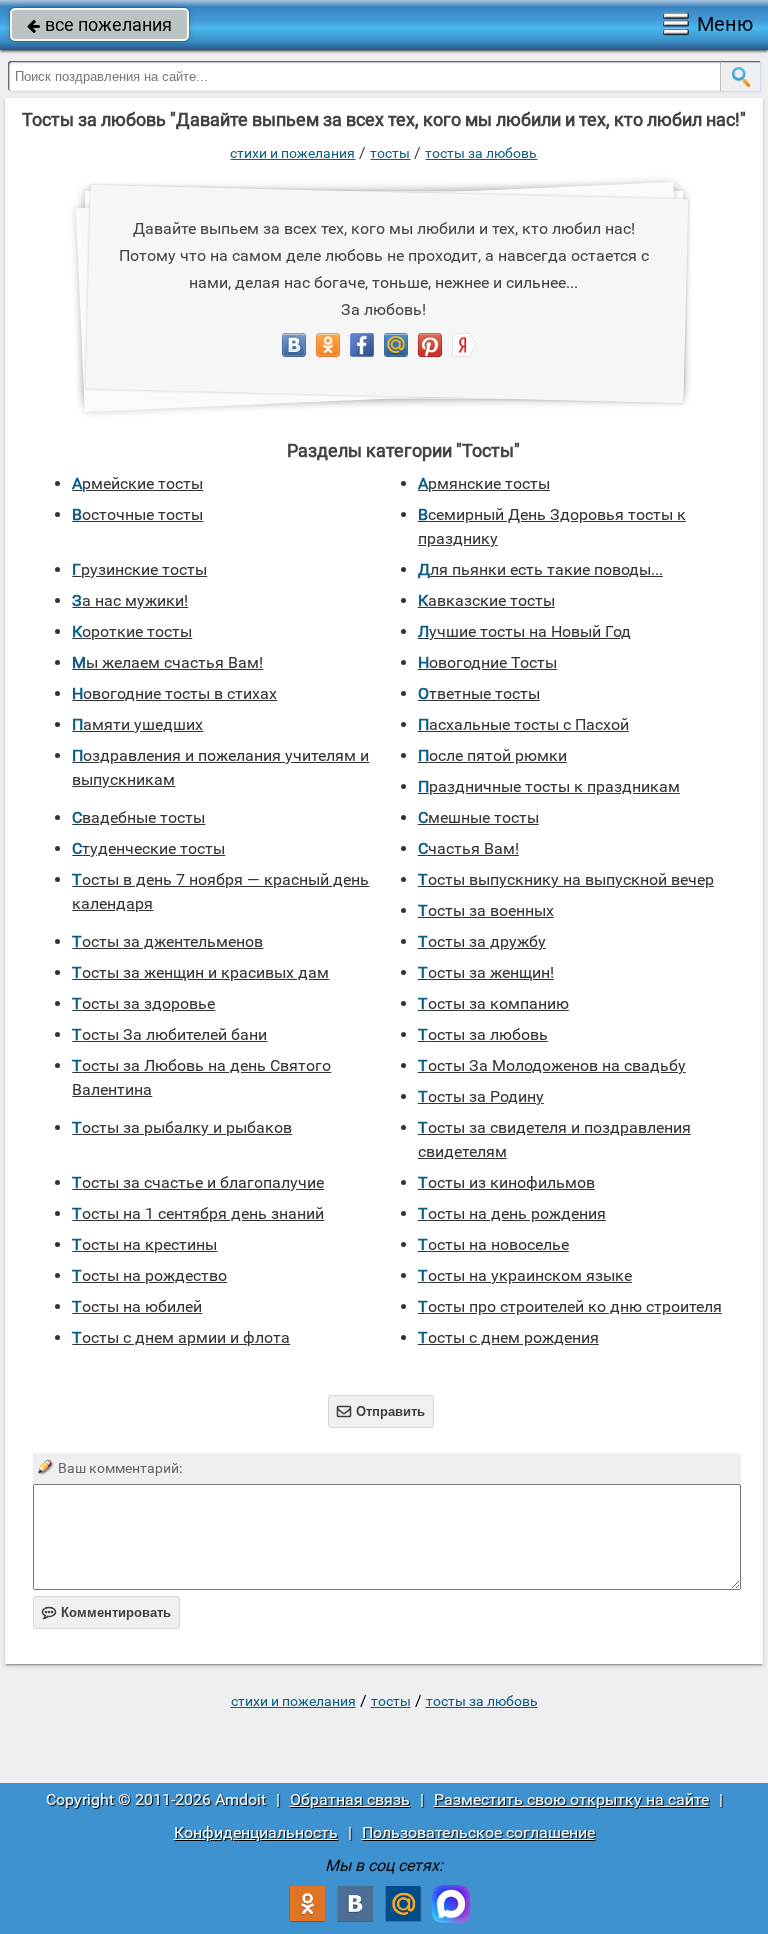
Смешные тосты (478, 817)
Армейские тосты (137, 483)
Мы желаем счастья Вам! (167, 662)
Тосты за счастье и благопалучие (198, 1182)
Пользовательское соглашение (478, 1832)
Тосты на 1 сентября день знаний (198, 1213)
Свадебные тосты (138, 817)
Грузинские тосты (139, 569)
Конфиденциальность (256, 1832)
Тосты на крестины (144, 1244)
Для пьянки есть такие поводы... (540, 569)
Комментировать (106, 1612)
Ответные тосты (479, 693)
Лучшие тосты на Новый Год (524, 631)
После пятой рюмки (492, 755)
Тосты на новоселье (493, 1244)
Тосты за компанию (493, 1003)
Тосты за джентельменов (167, 941)
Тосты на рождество (149, 1275)
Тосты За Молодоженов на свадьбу (552, 1065)
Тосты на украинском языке (525, 1275)
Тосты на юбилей (137, 1306)
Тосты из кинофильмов (506, 1182)
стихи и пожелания (292, 153)
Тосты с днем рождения (508, 1337)
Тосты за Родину (481, 1096)
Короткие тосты (132, 631)
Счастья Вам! (468, 848)
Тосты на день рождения (512, 1213)
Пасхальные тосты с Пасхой (523, 724)
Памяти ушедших (137, 724)
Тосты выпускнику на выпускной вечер (566, 879)
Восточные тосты (137, 514)
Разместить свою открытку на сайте (571, 1799)
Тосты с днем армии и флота (181, 1337)
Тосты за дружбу (482, 941)
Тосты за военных (486, 910)
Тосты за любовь (481, 153)
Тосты (390, 153)
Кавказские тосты (486, 600)
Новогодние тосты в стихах (174, 693)
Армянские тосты (484, 483)
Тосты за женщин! (486, 972)
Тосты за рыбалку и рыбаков (182, 1127)
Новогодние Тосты (487, 662)
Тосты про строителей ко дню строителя (570, 1306)
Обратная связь (350, 1799)
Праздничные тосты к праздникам (549, 786)
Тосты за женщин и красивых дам (200, 972)
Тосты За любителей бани (169, 1034)
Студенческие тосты (148, 848)
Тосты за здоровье (143, 1003)
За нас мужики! (130, 600)
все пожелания (99, 24)
